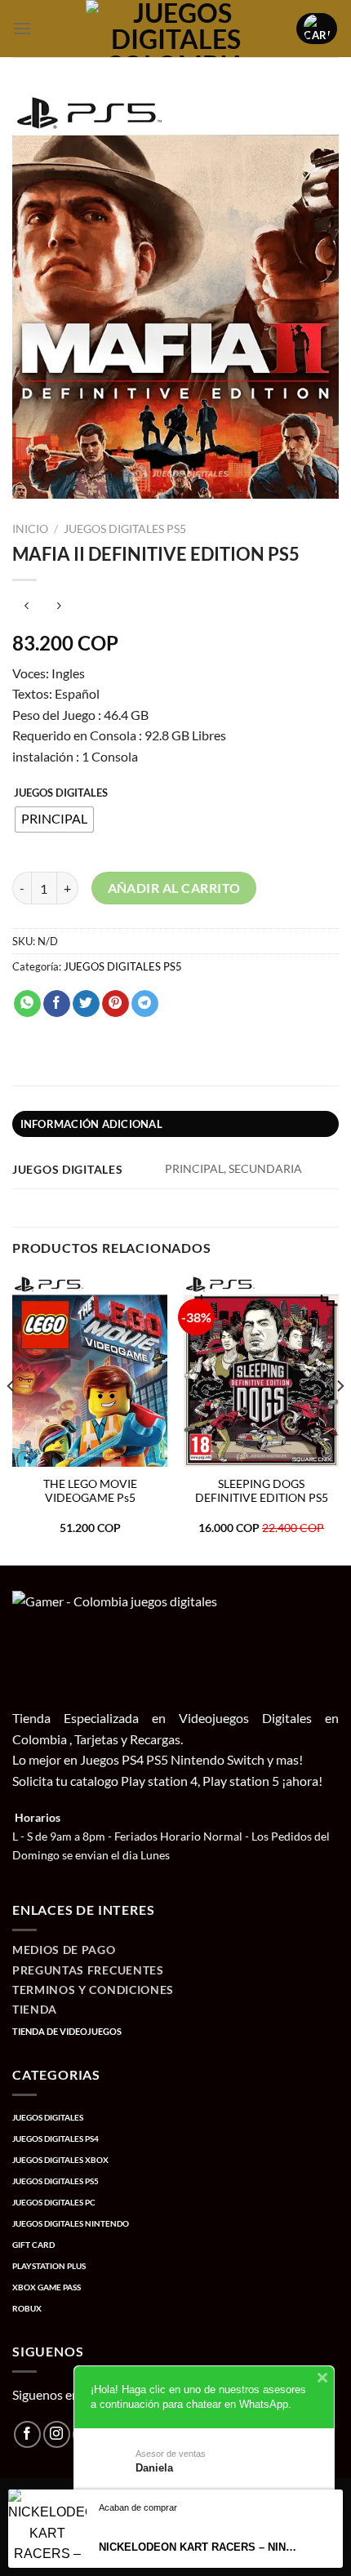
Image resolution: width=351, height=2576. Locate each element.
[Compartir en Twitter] (86, 1004)
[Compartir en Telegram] (145, 1004)
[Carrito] (317, 29)
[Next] (340, 1418)
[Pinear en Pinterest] (116, 1004)
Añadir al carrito (174, 888)
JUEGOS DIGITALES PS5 (125, 529)
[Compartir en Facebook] (57, 1004)
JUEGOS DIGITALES (61, 793)
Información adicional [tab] (91, 1124)
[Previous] (11, 1418)
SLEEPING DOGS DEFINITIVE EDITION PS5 (262, 1491)
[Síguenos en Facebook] (27, 2434)
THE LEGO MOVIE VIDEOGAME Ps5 (90, 1491)
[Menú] (22, 28)
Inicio (30, 529)
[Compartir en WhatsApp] (27, 1004)
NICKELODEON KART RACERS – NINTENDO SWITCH (200, 2547)
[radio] (54, 819)
